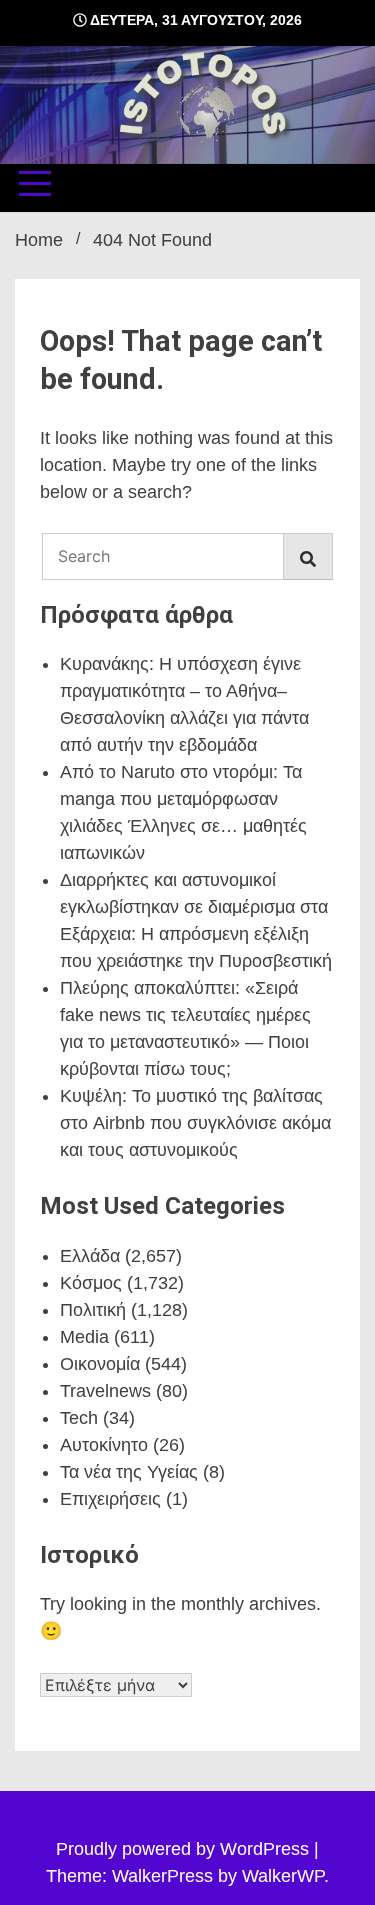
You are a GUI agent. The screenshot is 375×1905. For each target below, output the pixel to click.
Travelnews (105, 1391)
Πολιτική (93, 1310)
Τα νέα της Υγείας (129, 1472)
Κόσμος (91, 1283)
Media (84, 1337)
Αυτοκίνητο (104, 1445)
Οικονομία (100, 1364)
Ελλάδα (90, 1256)
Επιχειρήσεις (110, 1499)
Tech (79, 1418)
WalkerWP (283, 1876)
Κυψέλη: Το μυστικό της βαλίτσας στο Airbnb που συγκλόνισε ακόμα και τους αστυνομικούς (195, 1123)
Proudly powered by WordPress (185, 1849)
